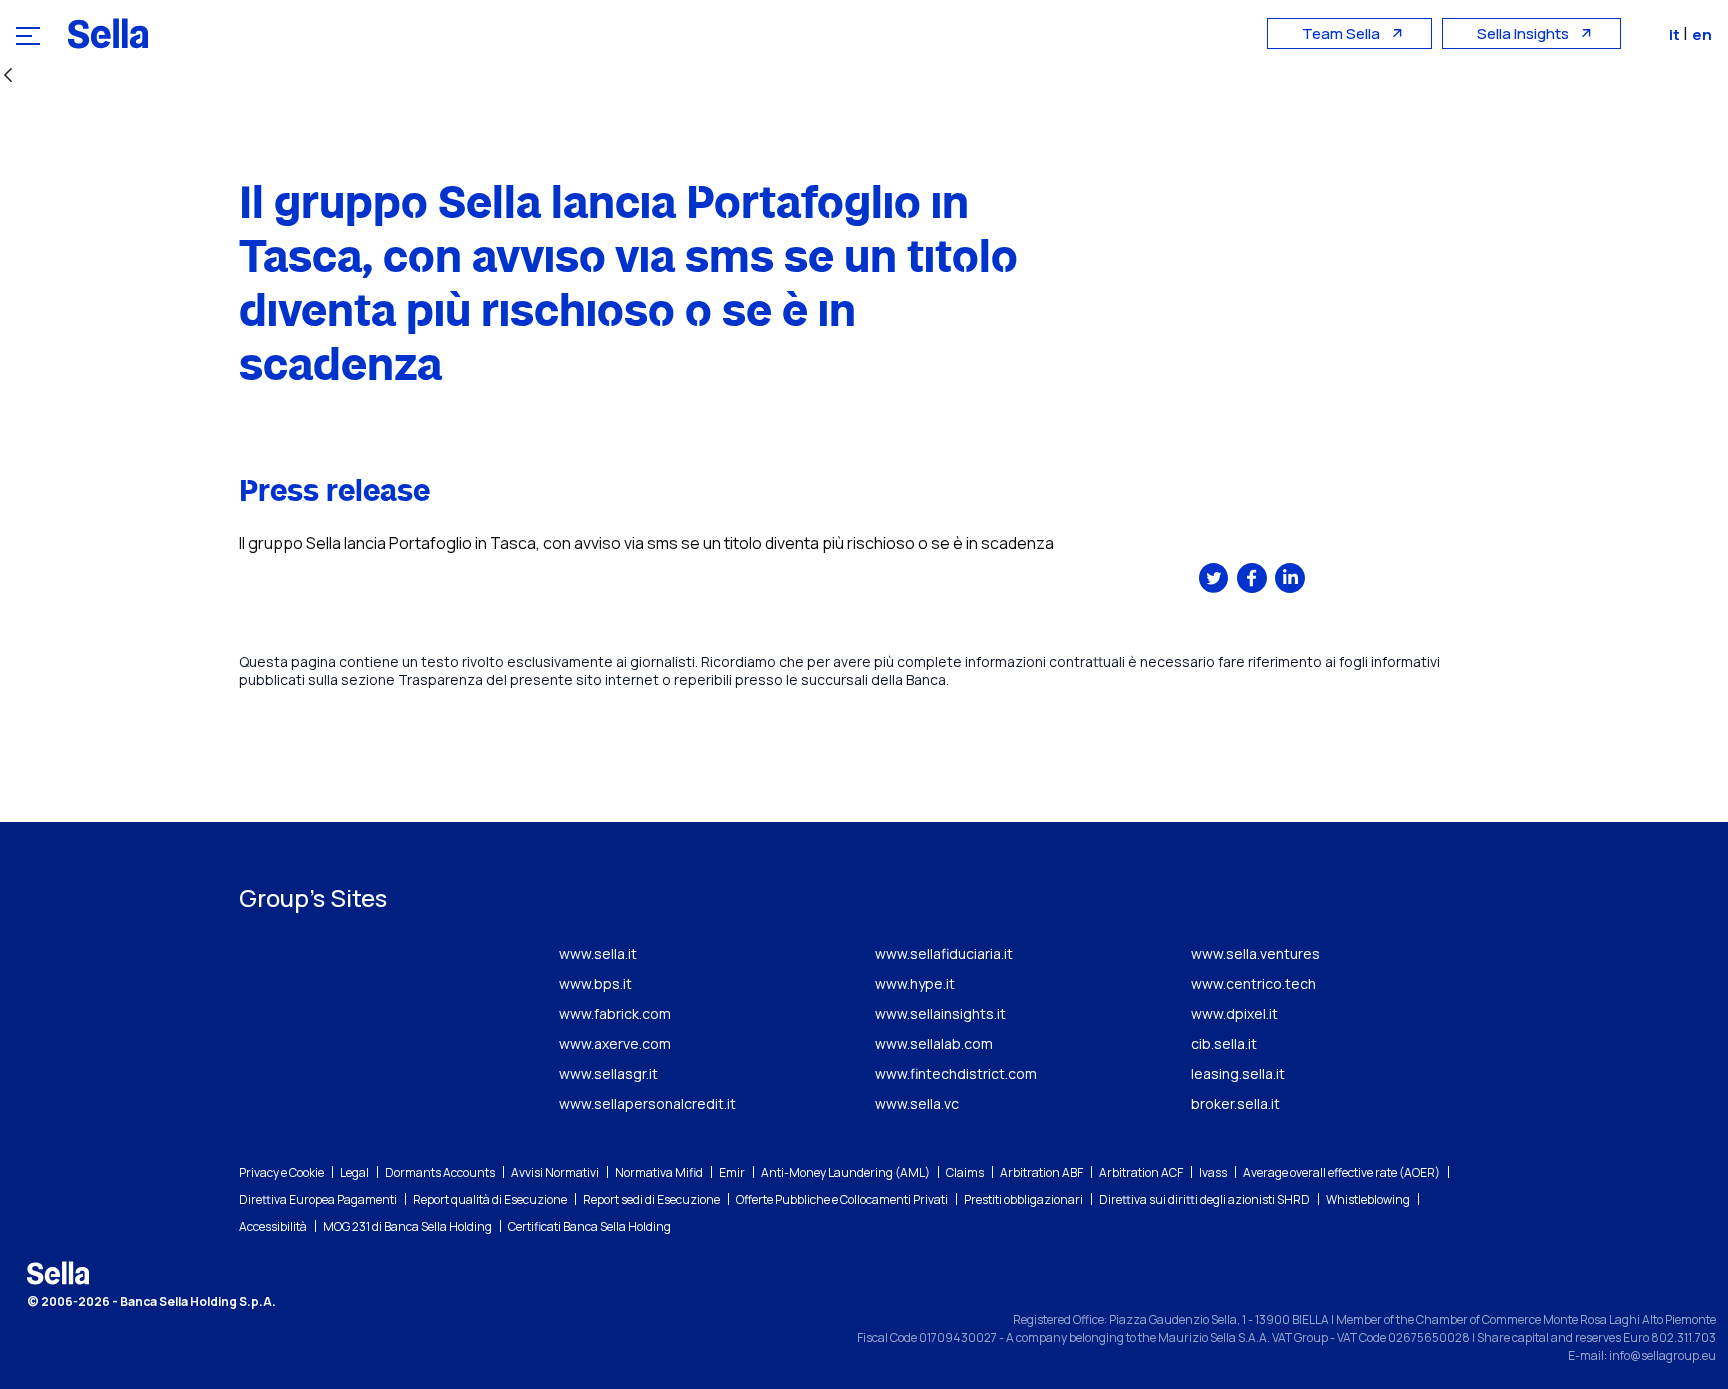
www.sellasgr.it (608, 1073)
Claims (965, 1172)
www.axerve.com (615, 1043)
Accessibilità (273, 1226)
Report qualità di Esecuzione (490, 1199)
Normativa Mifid (659, 1172)
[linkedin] (1290, 578)
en (1702, 34)
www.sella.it (598, 953)
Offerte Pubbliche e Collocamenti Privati (842, 1199)
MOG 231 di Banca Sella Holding (407, 1226)
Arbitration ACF (1141, 1172)
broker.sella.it (1235, 1103)
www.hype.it (915, 983)
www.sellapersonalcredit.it (647, 1103)
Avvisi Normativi (555, 1172)
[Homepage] (108, 33)
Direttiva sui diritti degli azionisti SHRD (1204, 1199)
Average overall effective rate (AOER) (1341, 1172)
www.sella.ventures (1255, 953)
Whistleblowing (1368, 1199)
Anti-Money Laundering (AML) (845, 1172)
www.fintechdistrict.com (956, 1073)
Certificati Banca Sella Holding (589, 1226)
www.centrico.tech (1253, 983)
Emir (732, 1172)
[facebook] (1252, 578)
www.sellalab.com (934, 1043)
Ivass (1213, 1172)
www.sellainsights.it (940, 1013)
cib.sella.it (1224, 1043)
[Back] (8, 76)
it (1676, 34)
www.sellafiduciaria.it (944, 953)
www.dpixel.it (1234, 1013)
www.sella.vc (917, 1103)
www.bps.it (595, 983)
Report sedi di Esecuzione (651, 1199)
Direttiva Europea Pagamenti (318, 1199)
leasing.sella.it (1238, 1073)
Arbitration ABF (1041, 1172)
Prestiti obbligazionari (1023, 1199)
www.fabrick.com (615, 1013)
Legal (354, 1172)
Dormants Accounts (440, 1172)
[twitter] (1214, 578)
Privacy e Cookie (281, 1172)
